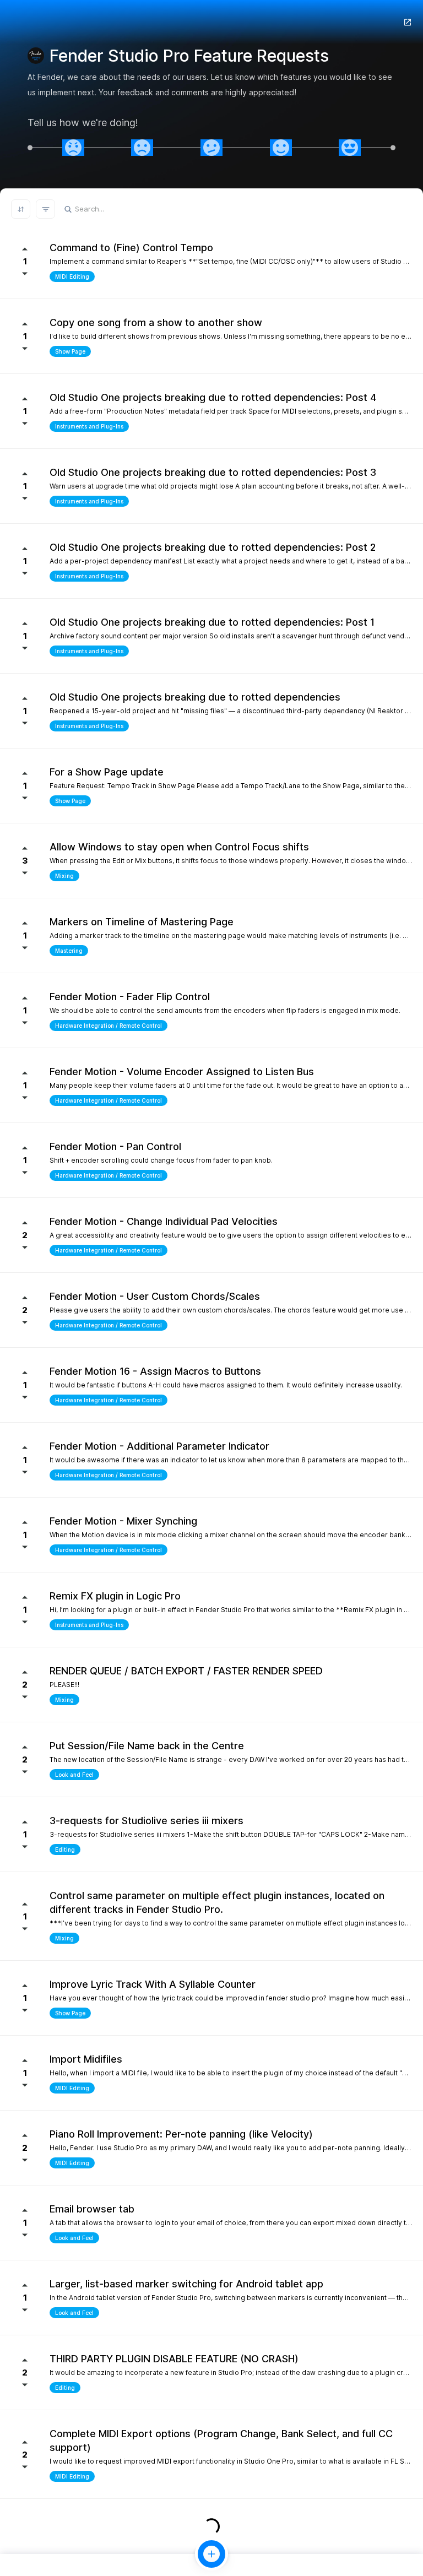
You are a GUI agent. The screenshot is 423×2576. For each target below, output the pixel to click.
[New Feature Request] (211, 2554)
